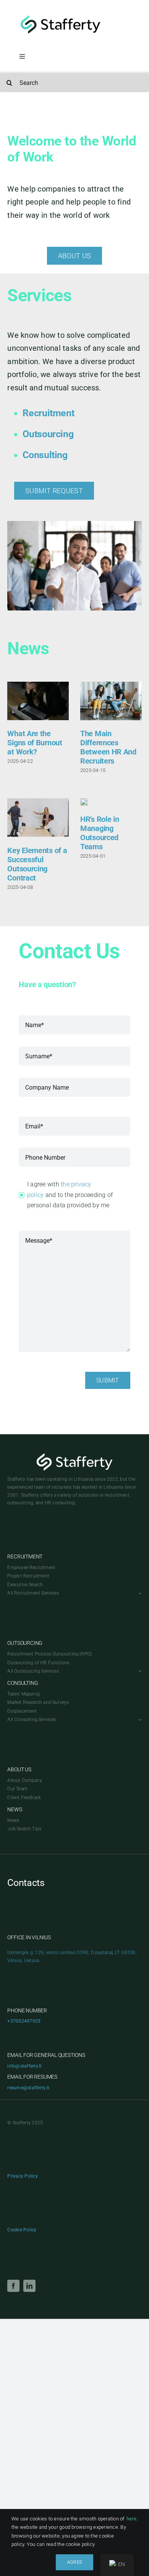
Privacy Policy (22, 2176)
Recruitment (48, 413)
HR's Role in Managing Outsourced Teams (100, 833)
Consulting (45, 455)
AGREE (74, 2562)
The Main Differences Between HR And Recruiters (108, 747)
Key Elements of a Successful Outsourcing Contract (37, 864)
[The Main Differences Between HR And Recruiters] (111, 701)
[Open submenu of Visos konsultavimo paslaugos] (139, 1720)
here (131, 2519)
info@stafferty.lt (24, 2066)
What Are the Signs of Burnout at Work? (35, 743)
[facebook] (13, 2286)
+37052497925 (24, 2021)
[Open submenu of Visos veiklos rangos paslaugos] (139, 1671)
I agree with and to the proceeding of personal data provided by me (70, 1195)
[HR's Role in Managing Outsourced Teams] (84, 802)
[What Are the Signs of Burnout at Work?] (38, 701)
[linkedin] (29, 2286)
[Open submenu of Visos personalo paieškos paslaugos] (139, 1593)
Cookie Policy (22, 2230)
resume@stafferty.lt (28, 2088)
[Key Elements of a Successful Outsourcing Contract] (38, 817)
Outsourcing (48, 434)
